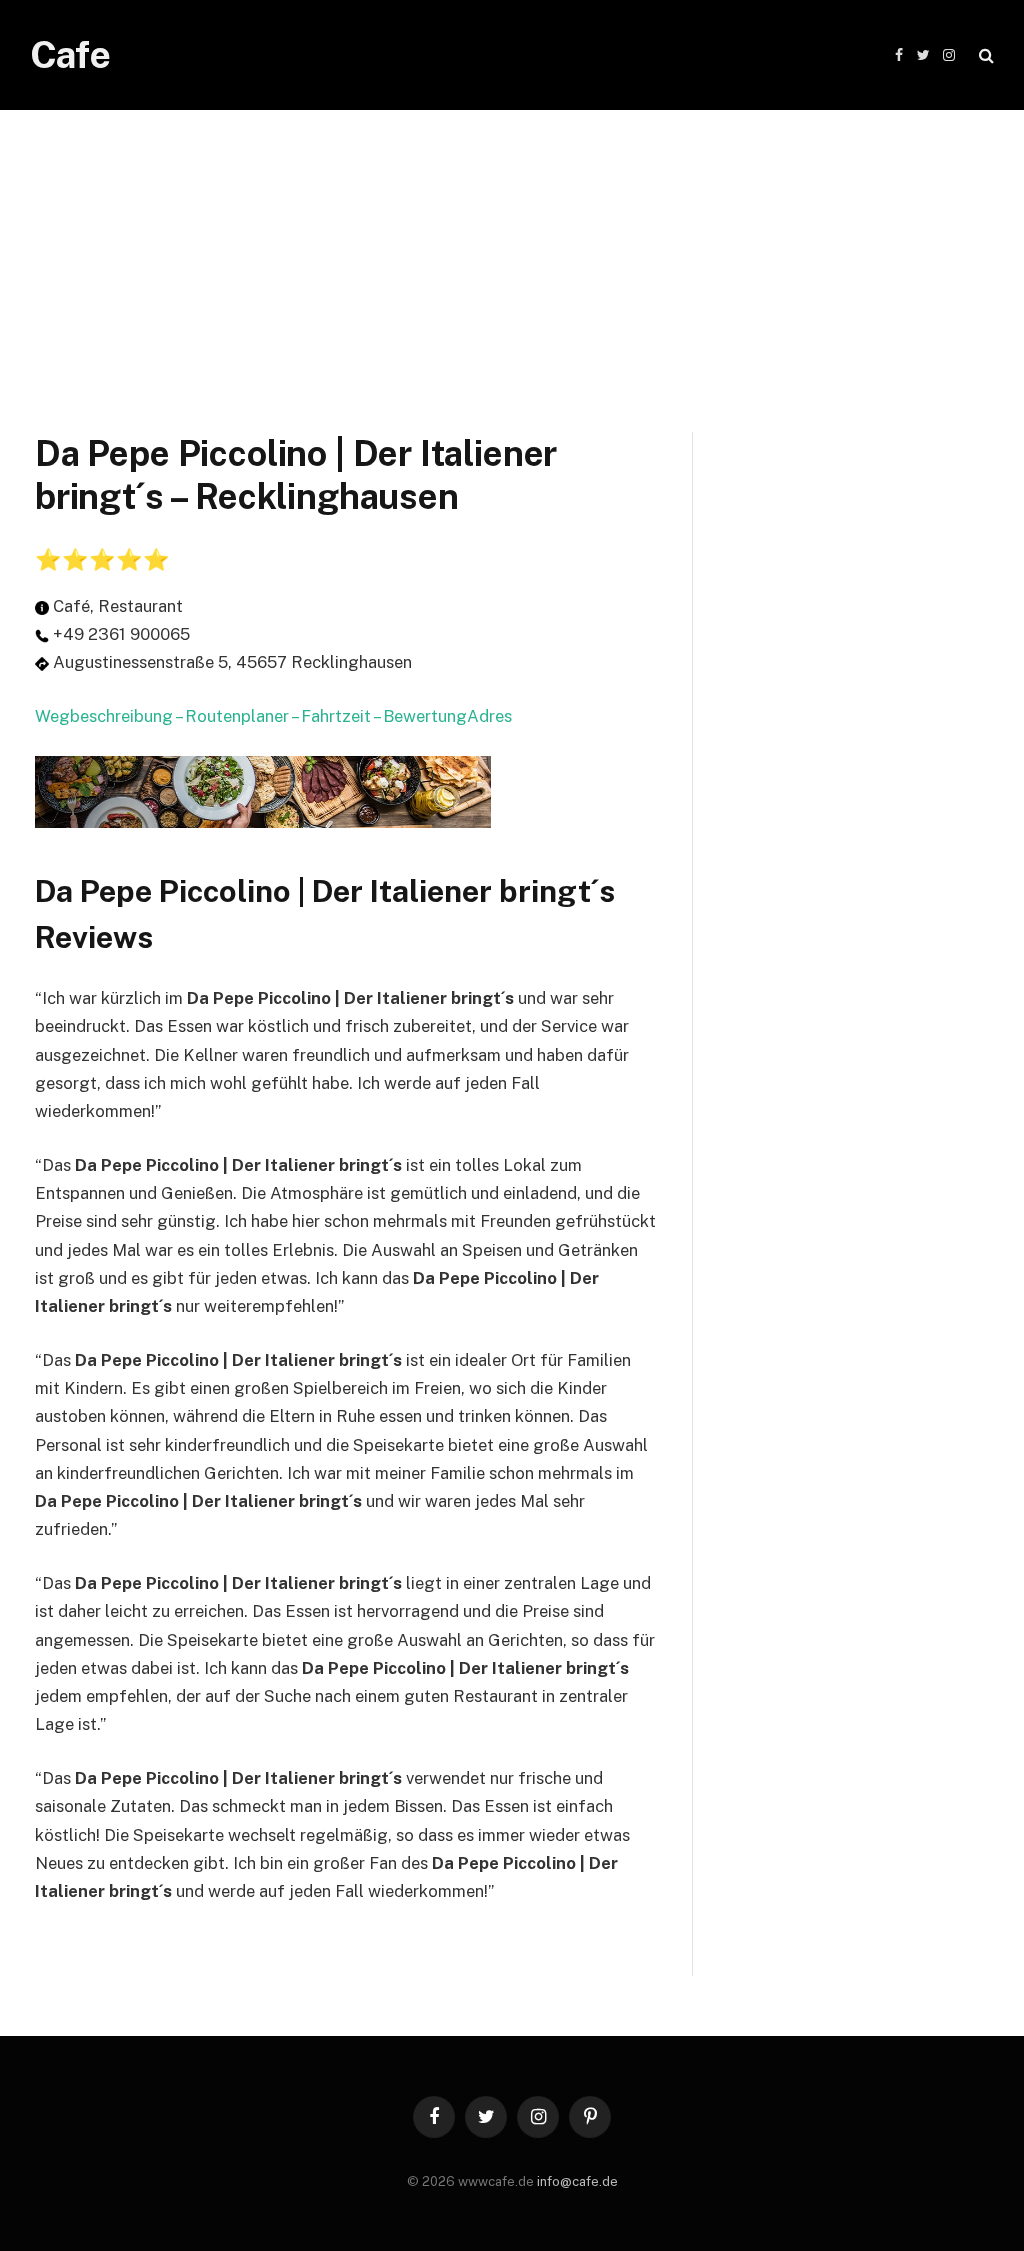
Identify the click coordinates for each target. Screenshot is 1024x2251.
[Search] (984, 55)
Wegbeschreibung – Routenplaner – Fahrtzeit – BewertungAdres (273, 716)
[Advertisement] (512, 250)
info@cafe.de (577, 2181)
